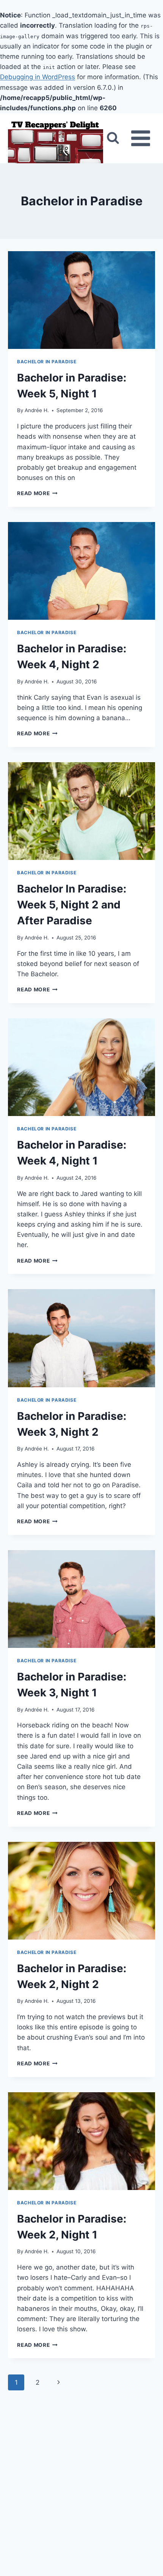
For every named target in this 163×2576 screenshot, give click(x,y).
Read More (37, 493)
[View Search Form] (113, 138)
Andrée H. (37, 410)
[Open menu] (141, 138)
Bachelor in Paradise (47, 362)
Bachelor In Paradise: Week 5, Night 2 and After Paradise (72, 905)
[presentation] (81, 300)
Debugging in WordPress (38, 77)
